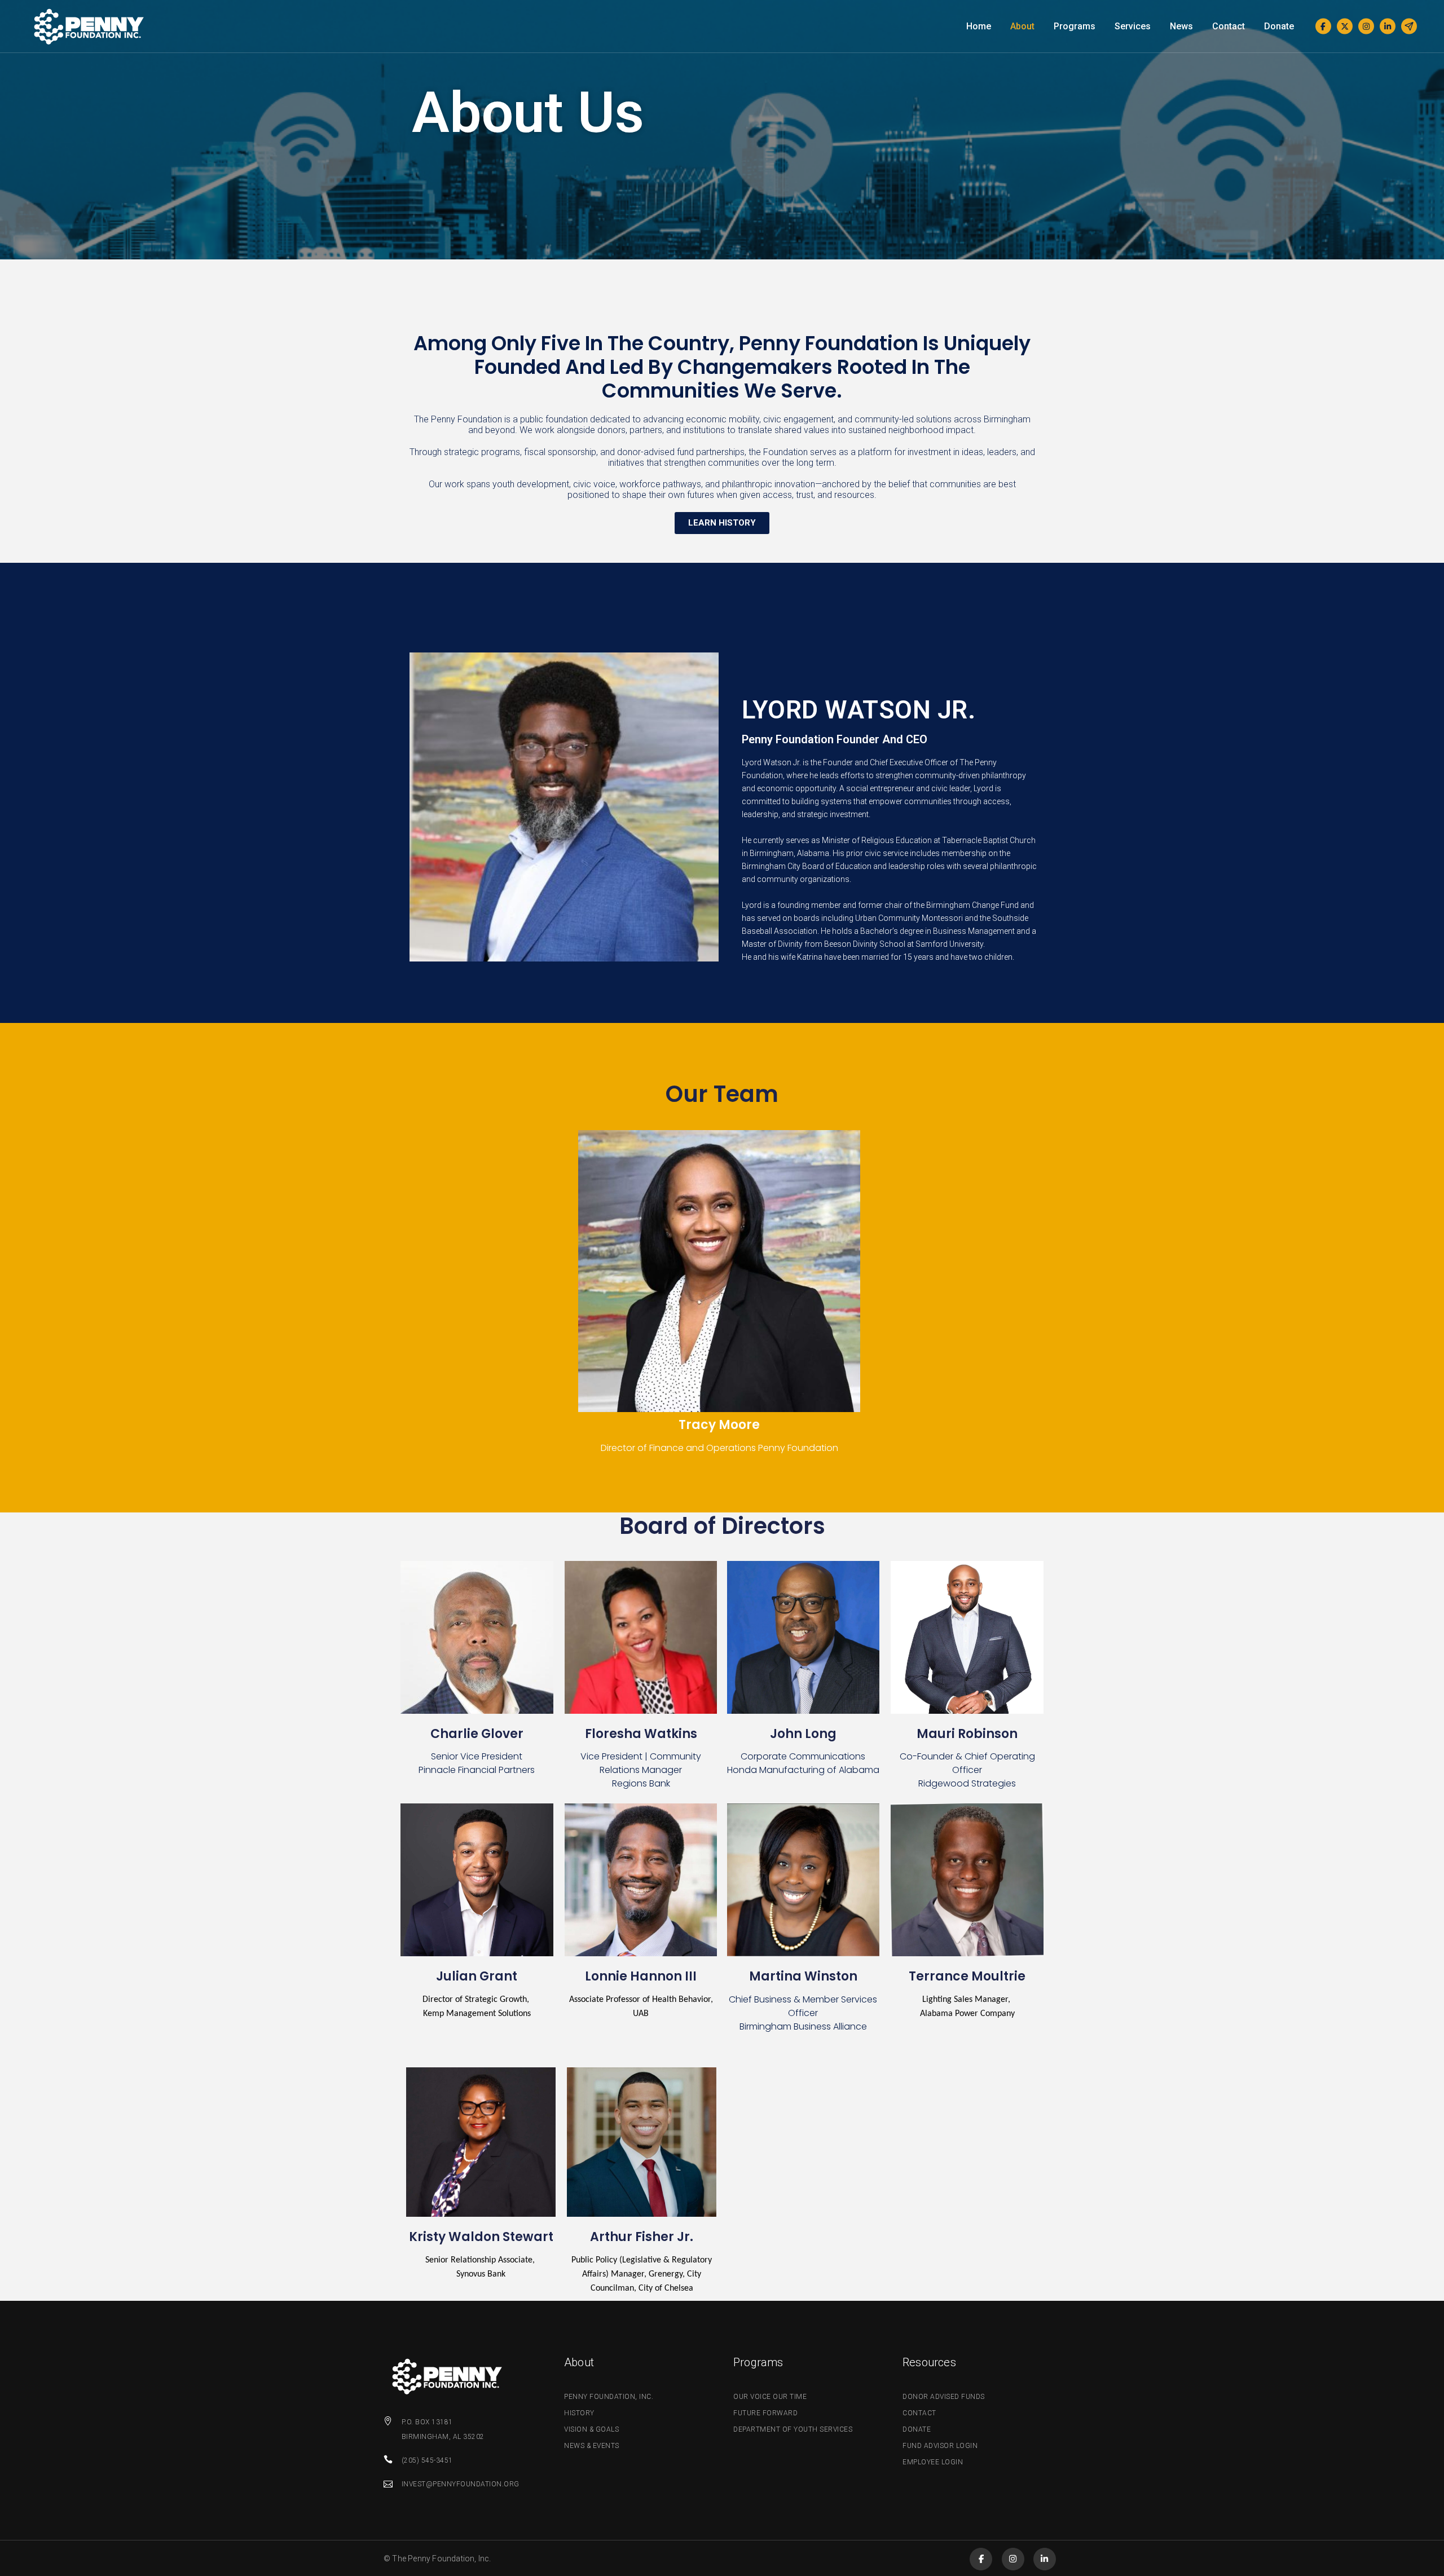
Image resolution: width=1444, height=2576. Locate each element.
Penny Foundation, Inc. (609, 2397)
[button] (722, 523)
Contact (919, 2413)
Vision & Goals (591, 2429)
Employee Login (933, 2462)
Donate (917, 2429)
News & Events (592, 2446)
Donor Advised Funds (944, 2397)
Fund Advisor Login (940, 2446)
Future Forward (765, 2413)
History (579, 2413)
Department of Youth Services (793, 2429)
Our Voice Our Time (770, 2397)
